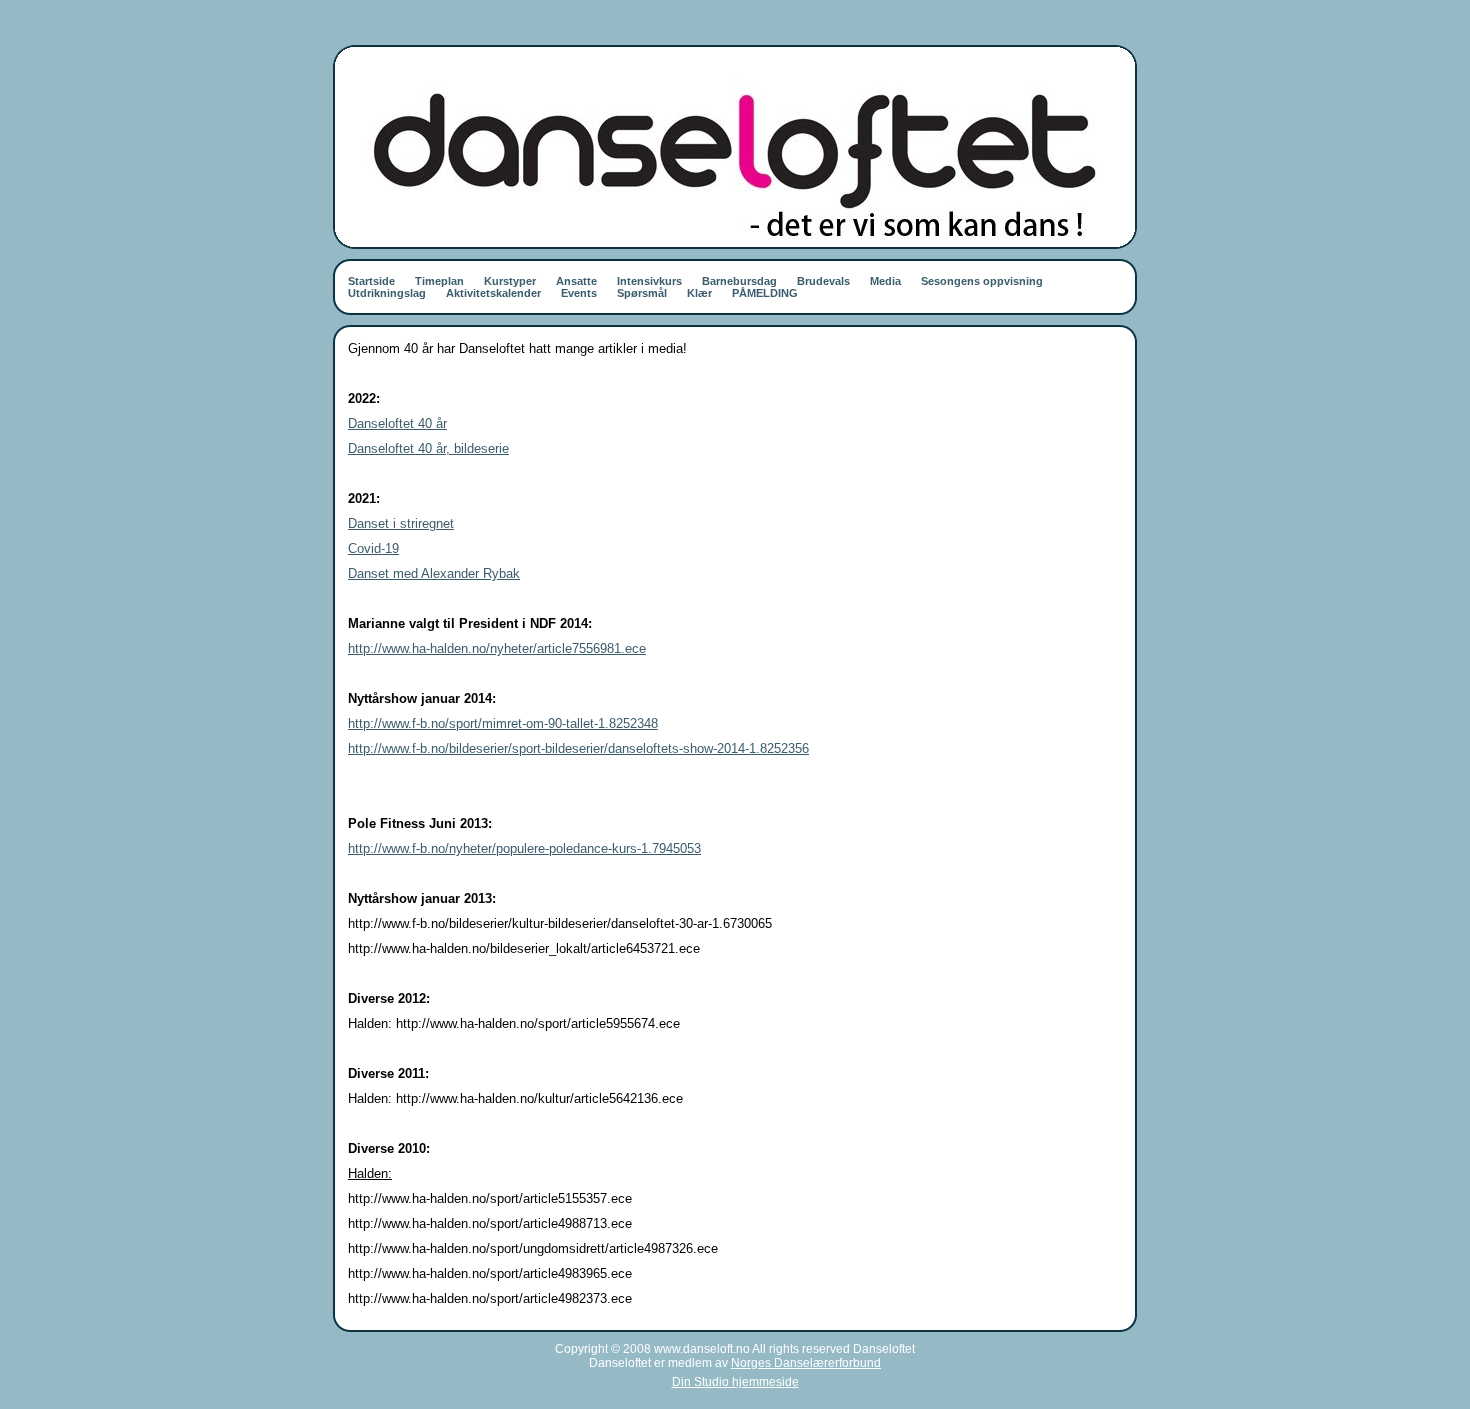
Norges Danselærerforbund (806, 1363)
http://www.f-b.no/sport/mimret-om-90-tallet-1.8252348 (503, 723)
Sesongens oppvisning (982, 281)
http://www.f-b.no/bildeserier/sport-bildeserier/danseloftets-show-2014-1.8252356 (578, 748)
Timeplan (439, 281)
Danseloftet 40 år (397, 423)
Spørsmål (642, 293)
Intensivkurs (649, 281)
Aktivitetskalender (493, 293)
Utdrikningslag (387, 293)
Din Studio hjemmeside (735, 1382)
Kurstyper (510, 281)
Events (579, 293)
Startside (371, 281)
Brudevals (823, 281)
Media (885, 281)
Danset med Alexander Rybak (434, 573)
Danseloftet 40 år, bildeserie (428, 448)
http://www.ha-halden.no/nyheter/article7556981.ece (497, 648)
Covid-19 (373, 548)
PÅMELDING (765, 293)
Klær (699, 293)
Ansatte (576, 281)
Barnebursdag (739, 281)
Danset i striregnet (401, 523)
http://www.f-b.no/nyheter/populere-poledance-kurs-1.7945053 (524, 848)
